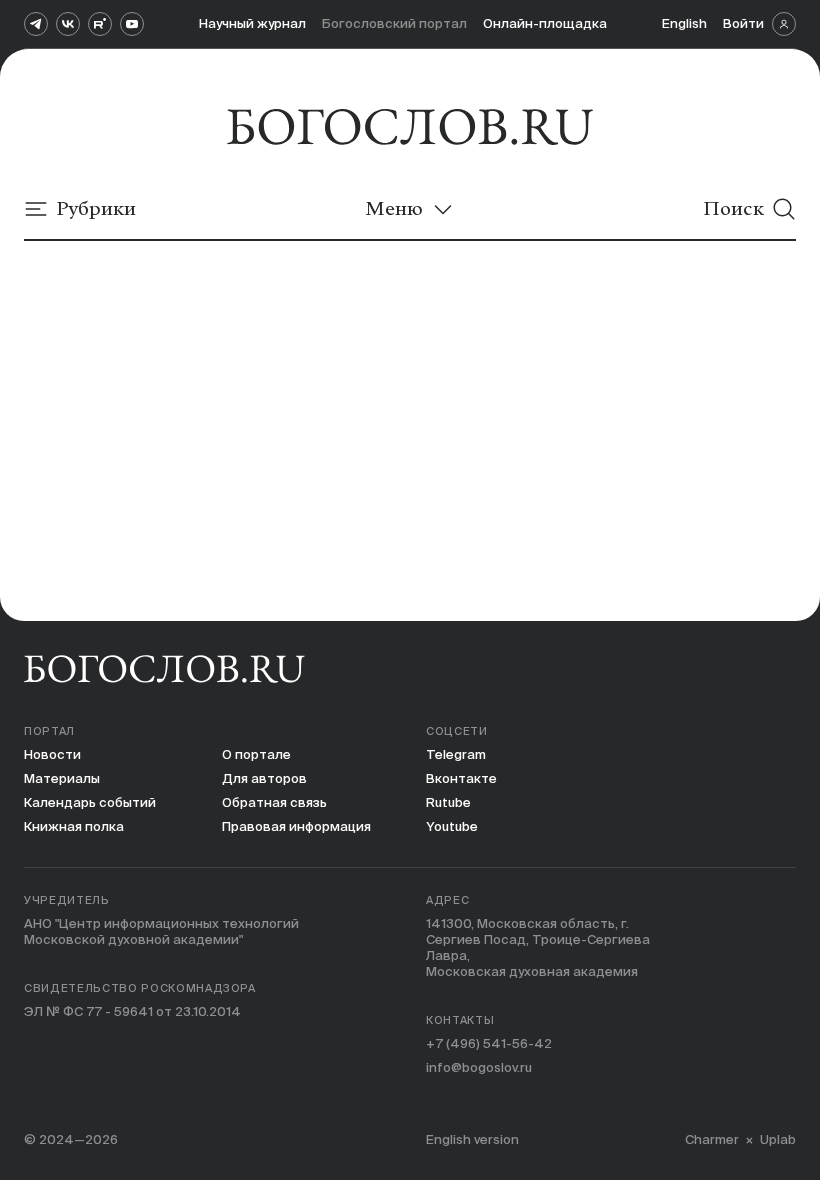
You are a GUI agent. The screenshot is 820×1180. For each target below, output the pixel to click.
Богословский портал (394, 23)
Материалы (62, 778)
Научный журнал (252, 23)
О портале (256, 754)
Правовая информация (296, 826)
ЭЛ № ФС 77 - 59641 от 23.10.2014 (132, 1011)
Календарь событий (90, 802)
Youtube (452, 826)
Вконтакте (461, 778)
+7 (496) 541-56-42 (489, 1043)
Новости (52, 754)
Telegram (456, 754)
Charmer (712, 1139)
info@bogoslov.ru (479, 1067)
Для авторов (264, 778)
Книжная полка (74, 826)
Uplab (778, 1139)
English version (472, 1139)
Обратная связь (274, 802)
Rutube (448, 802)
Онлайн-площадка (545, 23)
